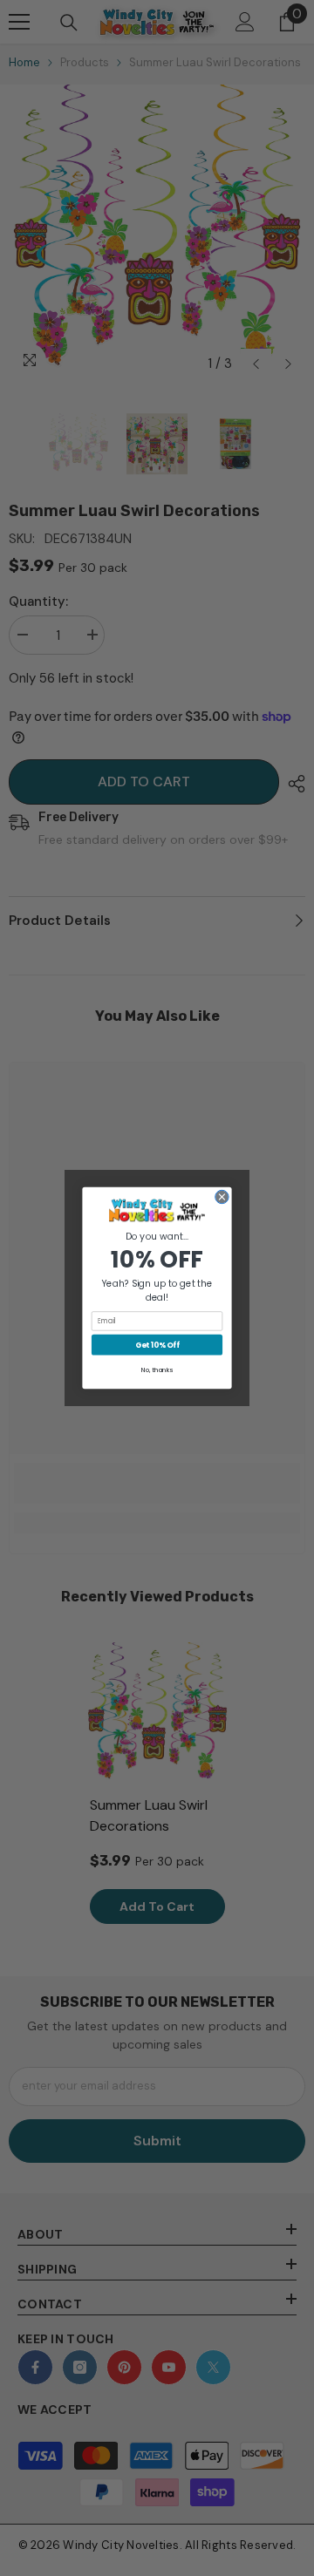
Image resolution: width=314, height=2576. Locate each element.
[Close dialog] (222, 1196)
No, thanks (157, 1370)
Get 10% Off (157, 1345)
